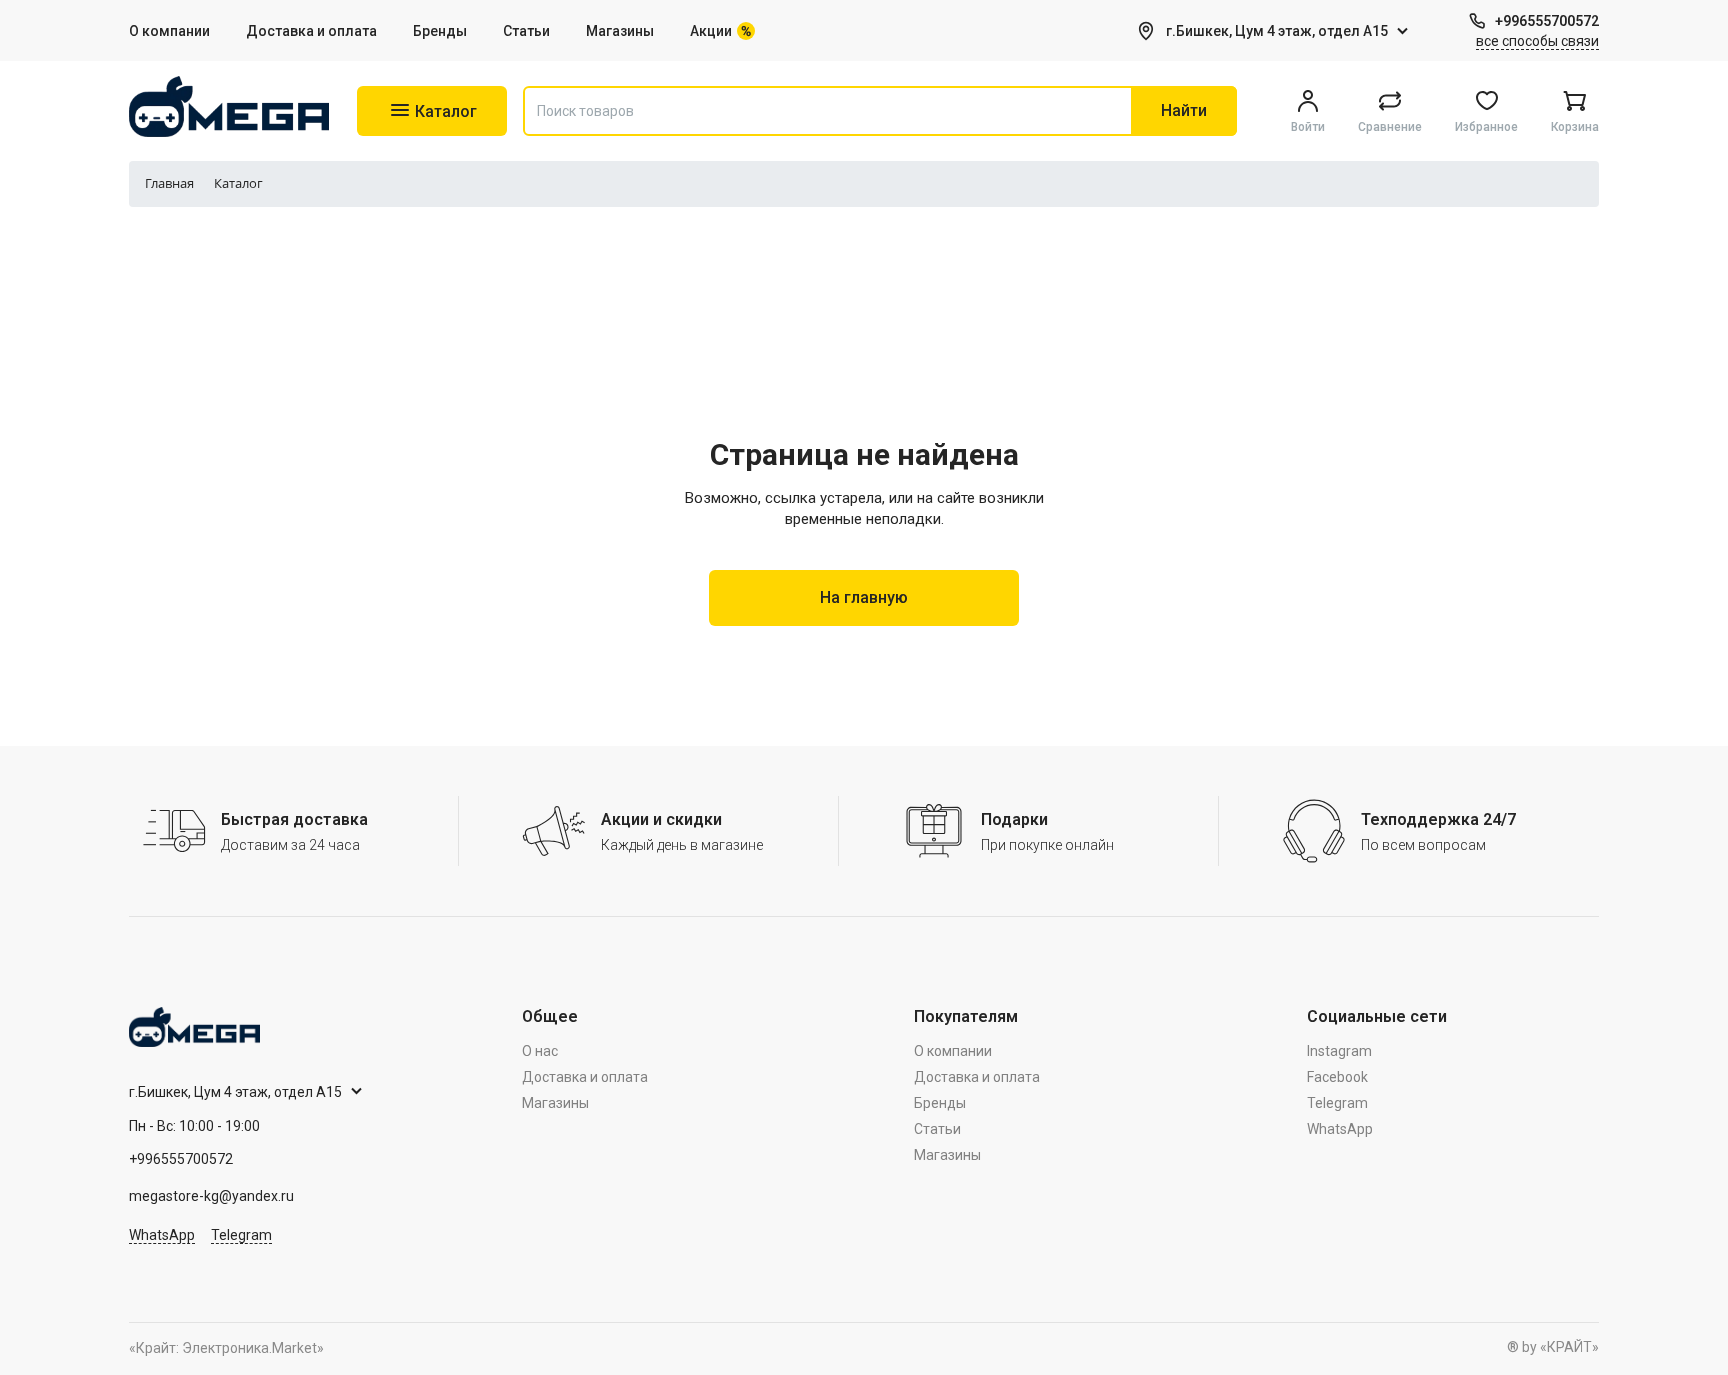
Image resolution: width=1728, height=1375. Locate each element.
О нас (540, 1051)
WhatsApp (162, 1235)
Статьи (526, 31)
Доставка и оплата (311, 31)
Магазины (620, 31)
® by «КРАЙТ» (1553, 1347)
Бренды (440, 31)
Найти (1184, 110)
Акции (711, 31)
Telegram (241, 1235)
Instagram (1339, 1051)
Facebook (1337, 1077)
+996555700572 (1547, 21)
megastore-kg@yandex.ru (211, 1196)
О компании (169, 31)
